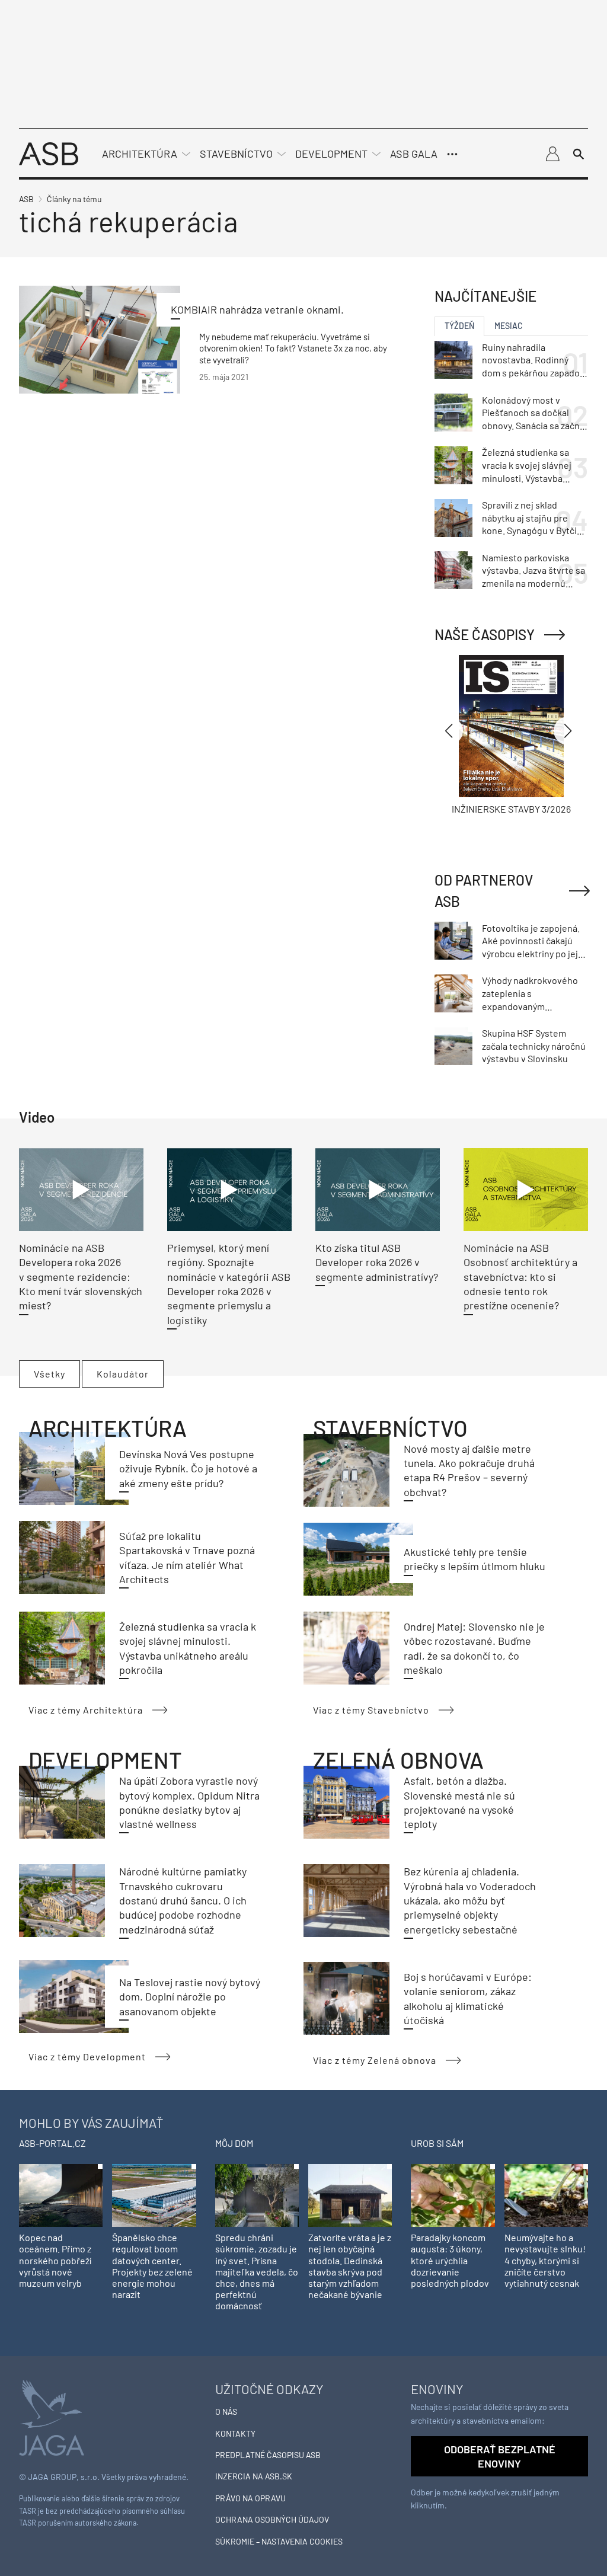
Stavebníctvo (236, 154)
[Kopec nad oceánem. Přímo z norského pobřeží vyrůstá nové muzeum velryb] (61, 2195)
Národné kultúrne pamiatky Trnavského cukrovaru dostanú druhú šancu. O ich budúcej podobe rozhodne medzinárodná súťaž (183, 1900)
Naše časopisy (485, 635)
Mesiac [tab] (509, 326)
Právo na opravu (250, 2498)
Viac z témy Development (87, 2056)
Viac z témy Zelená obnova (375, 2060)
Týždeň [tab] (459, 326)
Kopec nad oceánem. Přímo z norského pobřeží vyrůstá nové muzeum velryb (55, 2260)
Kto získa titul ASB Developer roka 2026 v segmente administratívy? (377, 1262)
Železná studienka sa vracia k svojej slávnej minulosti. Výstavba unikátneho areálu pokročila (527, 465)
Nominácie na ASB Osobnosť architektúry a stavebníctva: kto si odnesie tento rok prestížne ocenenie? (520, 1276)
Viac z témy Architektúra (86, 1710)
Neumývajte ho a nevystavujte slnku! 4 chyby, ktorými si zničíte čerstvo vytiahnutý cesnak (545, 2260)
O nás (226, 2412)
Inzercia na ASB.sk (254, 2476)
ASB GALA (414, 154)
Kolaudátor (123, 1374)
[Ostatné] (452, 154)
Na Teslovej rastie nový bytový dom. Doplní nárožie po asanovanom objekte (190, 1997)
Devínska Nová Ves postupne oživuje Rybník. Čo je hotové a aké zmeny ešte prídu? (188, 1468)
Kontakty (235, 2433)
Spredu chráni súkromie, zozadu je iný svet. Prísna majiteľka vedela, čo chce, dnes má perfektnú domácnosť (257, 2271)
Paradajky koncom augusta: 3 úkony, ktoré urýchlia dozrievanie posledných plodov (450, 2260)
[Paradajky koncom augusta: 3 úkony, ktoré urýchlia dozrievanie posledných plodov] (453, 2195)
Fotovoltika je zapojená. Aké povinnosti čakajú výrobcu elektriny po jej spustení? (531, 941)
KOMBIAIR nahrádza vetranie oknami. (257, 309)
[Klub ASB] (552, 154)
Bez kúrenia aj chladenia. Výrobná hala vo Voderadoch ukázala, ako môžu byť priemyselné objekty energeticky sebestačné (470, 1900)
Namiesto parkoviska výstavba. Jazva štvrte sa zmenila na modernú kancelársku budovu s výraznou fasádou (533, 571)
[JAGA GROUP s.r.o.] (52, 2416)
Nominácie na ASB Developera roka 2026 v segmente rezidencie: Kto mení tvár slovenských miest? (81, 1276)
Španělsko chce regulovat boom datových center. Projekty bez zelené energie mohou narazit (152, 2266)
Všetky (49, 1374)
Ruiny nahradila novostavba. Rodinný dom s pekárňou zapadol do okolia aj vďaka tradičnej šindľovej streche (532, 360)
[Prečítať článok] (100, 339)
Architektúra (140, 154)
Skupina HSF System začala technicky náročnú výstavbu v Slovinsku (534, 1046)
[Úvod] (49, 153)
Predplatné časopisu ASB (268, 2455)
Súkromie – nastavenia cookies (279, 2541)
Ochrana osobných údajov (272, 2519)
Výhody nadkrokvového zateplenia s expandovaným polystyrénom (530, 993)
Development (331, 154)
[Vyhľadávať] (579, 154)
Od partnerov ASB (484, 891)
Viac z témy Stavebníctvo (371, 1710)
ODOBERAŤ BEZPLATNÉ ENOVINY (500, 2456)
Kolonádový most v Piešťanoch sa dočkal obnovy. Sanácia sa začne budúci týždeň (533, 413)
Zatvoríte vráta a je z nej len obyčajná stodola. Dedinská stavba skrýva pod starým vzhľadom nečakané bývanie (350, 2266)
